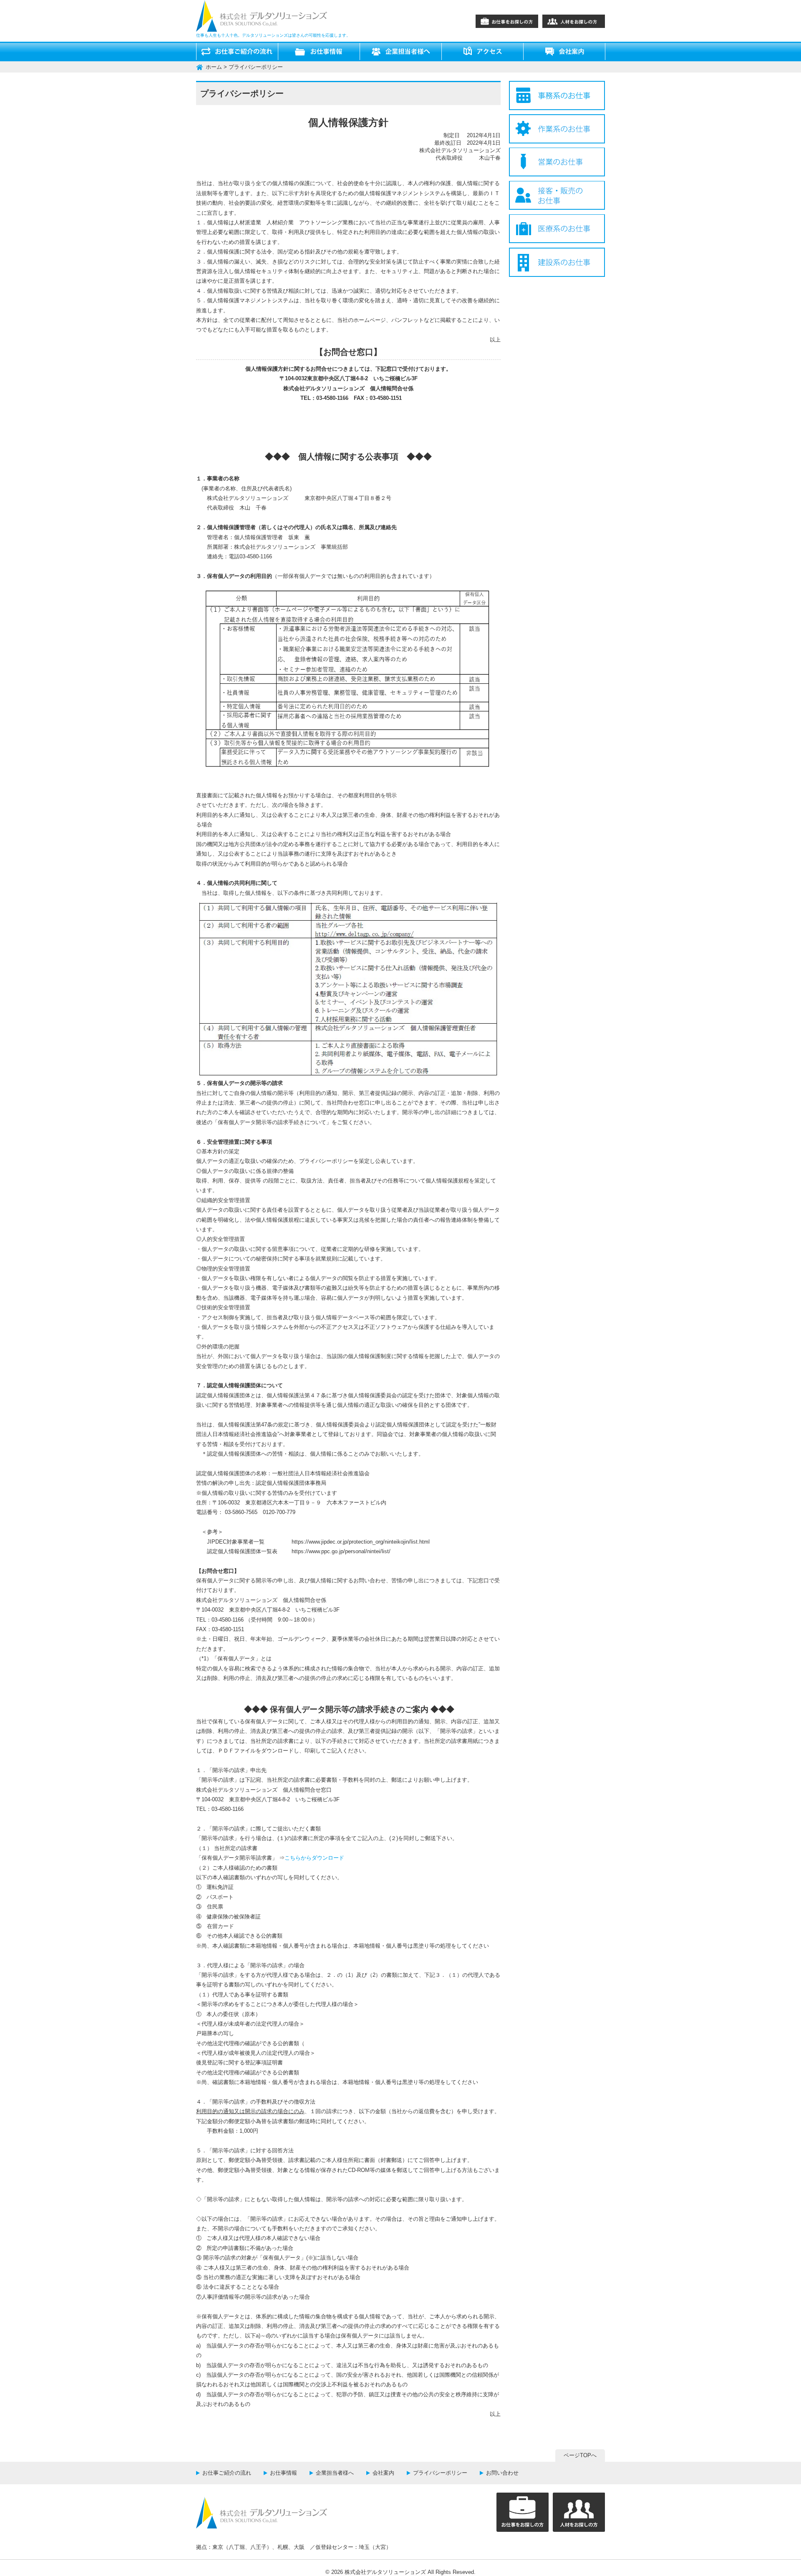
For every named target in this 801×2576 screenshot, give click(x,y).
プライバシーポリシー (440, 2473)
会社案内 (383, 2473)
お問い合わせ (502, 2473)
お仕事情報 (283, 2473)
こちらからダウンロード (314, 1858)
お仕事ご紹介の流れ (227, 2473)
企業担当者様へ (335, 2473)
